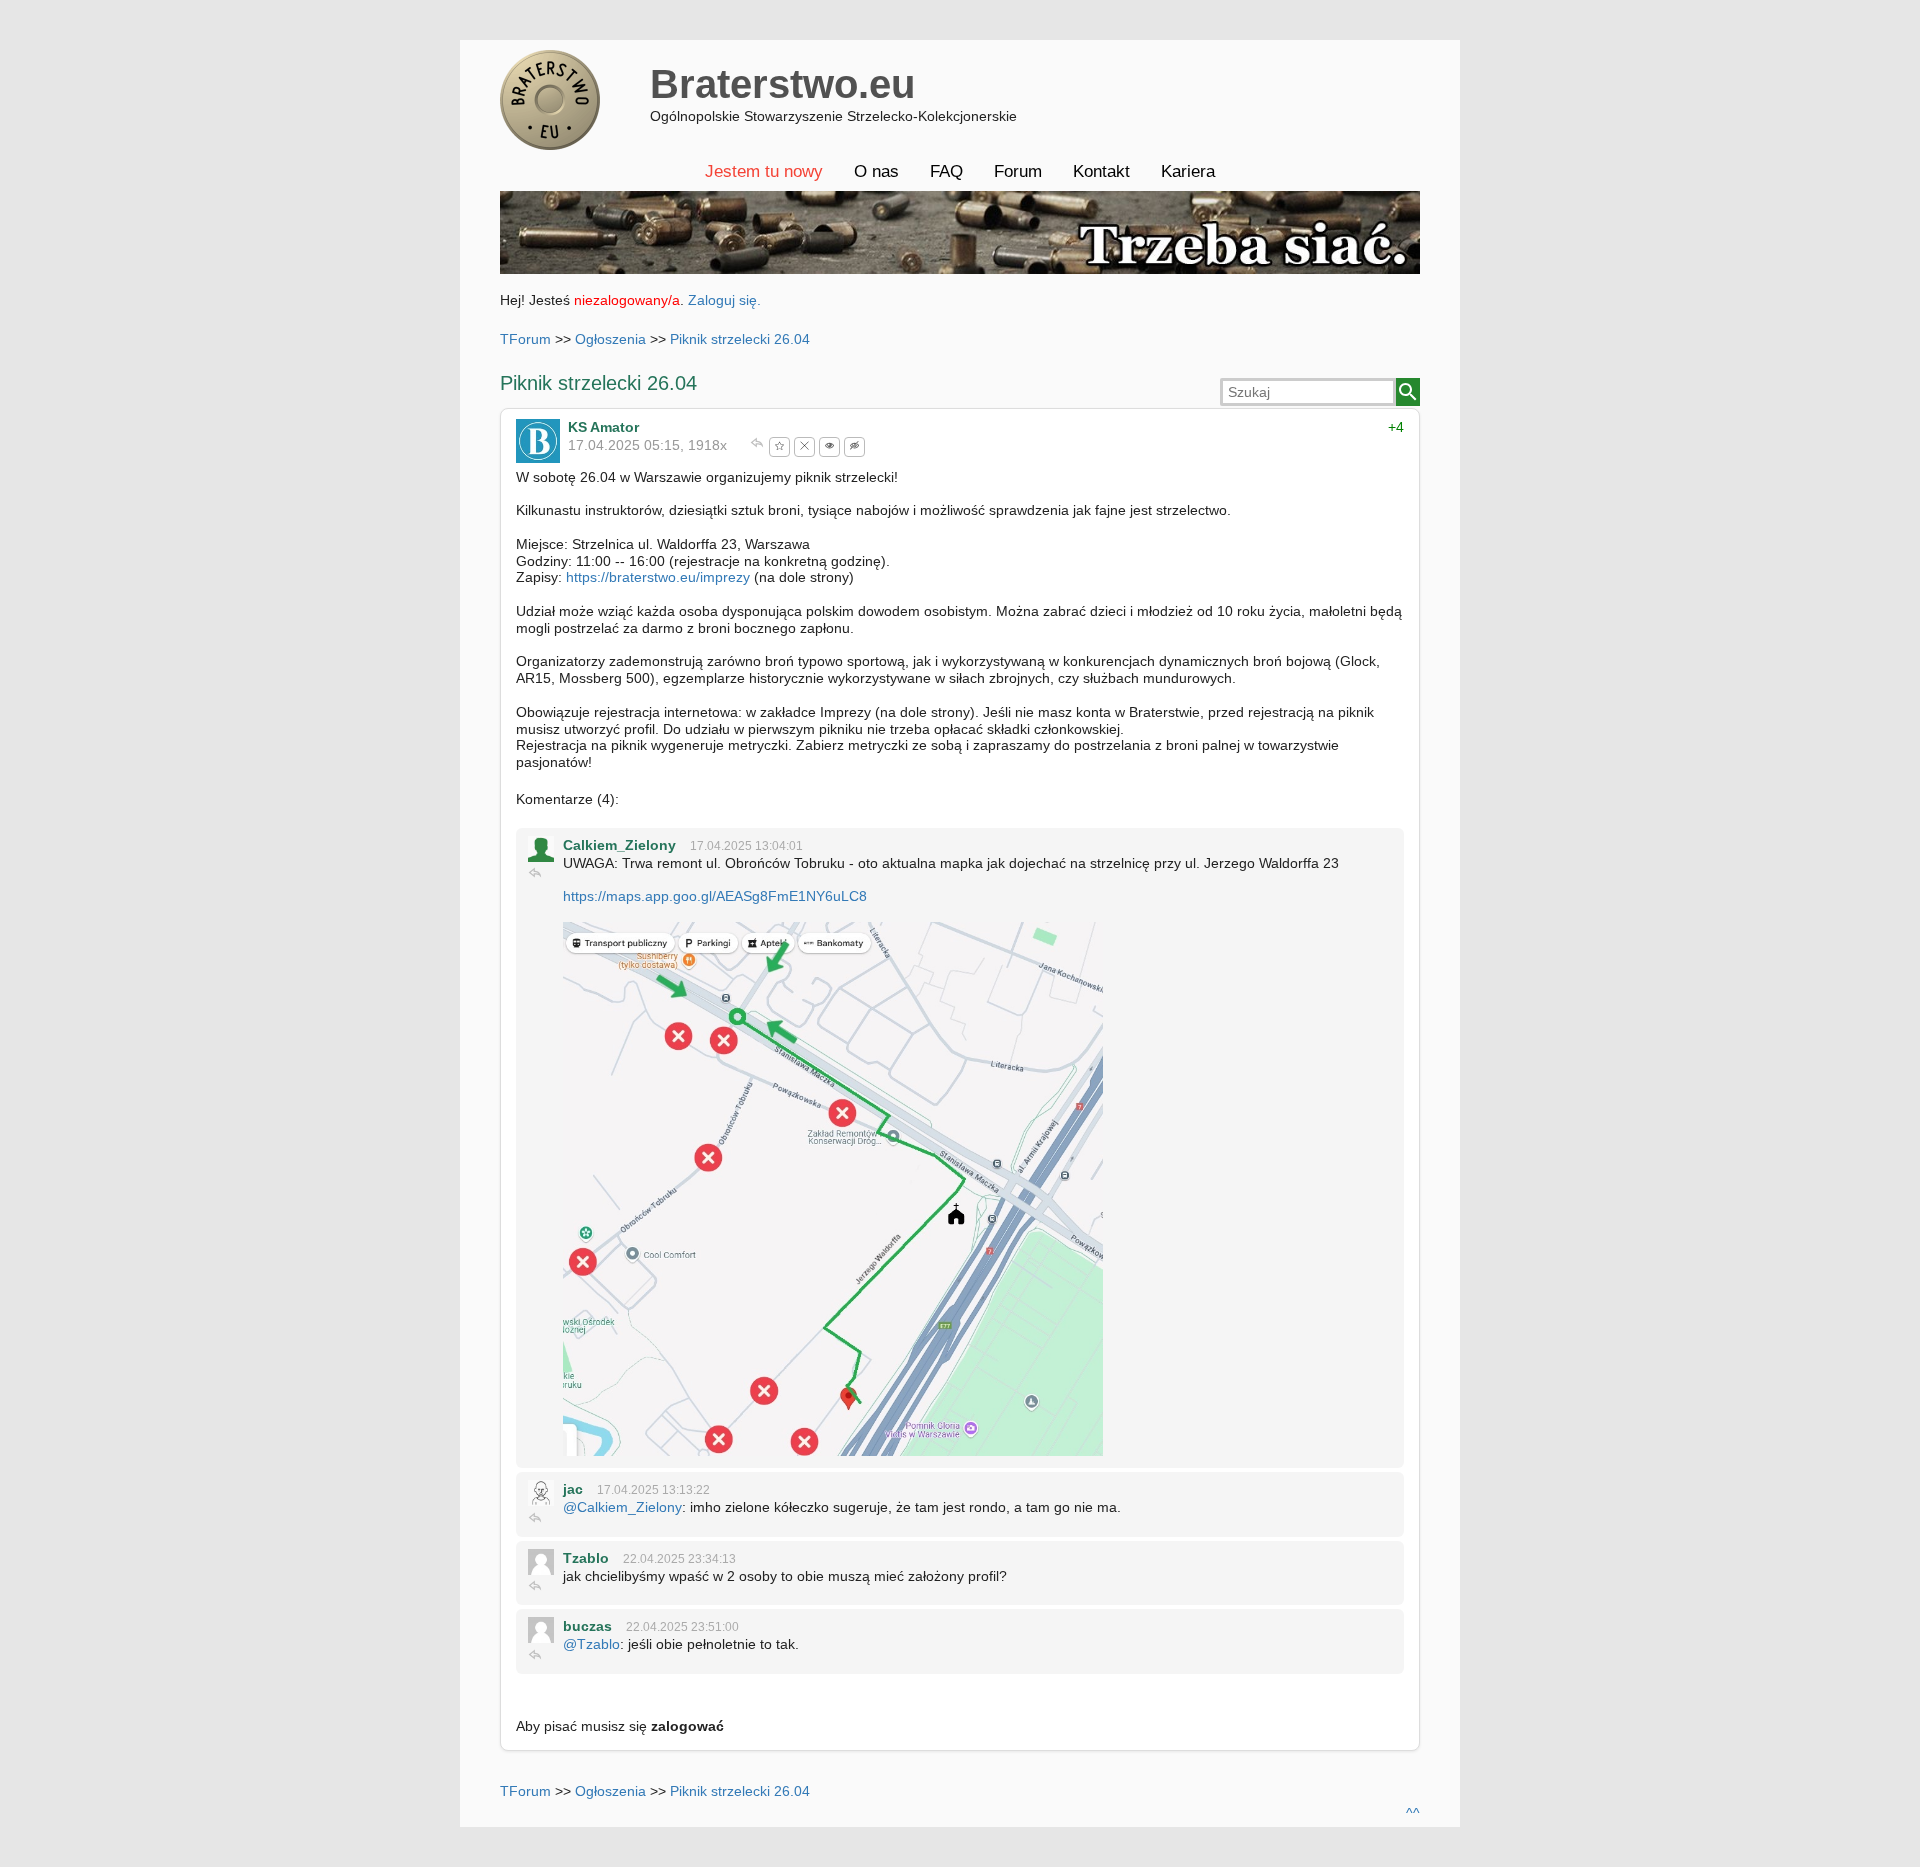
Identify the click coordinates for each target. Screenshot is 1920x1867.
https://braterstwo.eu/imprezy (658, 577)
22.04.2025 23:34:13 (679, 1559)
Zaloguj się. (724, 300)
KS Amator (603, 427)
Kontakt (1101, 171)
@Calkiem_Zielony (622, 1507)
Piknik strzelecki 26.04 (740, 339)
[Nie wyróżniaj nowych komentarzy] (854, 447)
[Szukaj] (1408, 392)
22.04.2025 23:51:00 (682, 1627)
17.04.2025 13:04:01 (746, 846)
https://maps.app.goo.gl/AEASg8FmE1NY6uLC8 (715, 896)
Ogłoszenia (610, 339)
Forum (1018, 171)
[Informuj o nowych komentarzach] (829, 447)
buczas (587, 1626)
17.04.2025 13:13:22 (653, 1490)
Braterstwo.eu (782, 84)
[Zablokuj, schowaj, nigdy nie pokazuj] (804, 447)
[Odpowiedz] (757, 445)
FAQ (946, 171)
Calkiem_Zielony (619, 845)
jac (573, 1489)
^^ (1413, 1813)
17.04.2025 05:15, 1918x (647, 445)
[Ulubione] (779, 447)
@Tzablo (591, 1644)
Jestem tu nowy (764, 171)
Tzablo (586, 1558)
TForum (525, 339)
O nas (876, 171)
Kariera (1188, 171)
